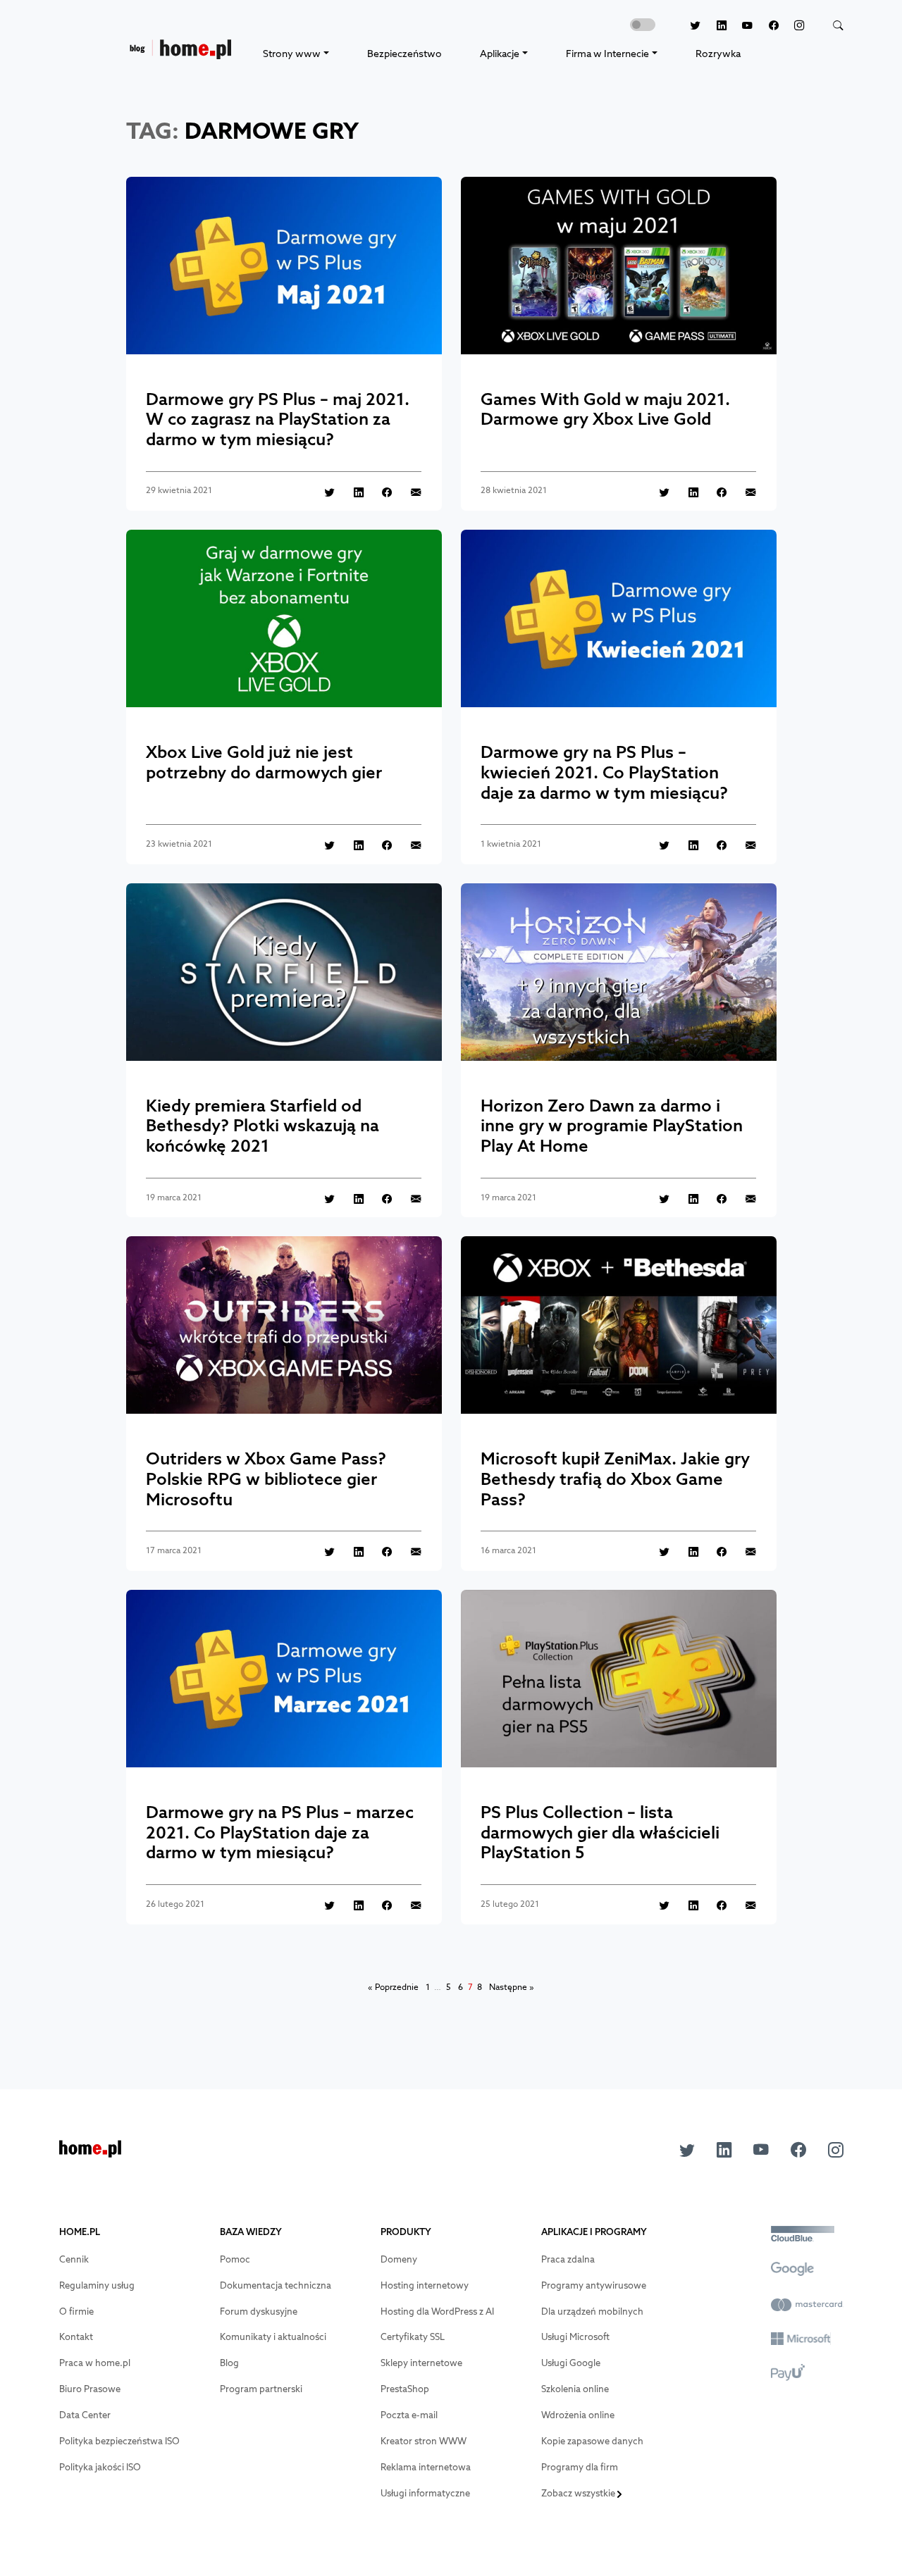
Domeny (399, 2259)
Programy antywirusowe (594, 2285)
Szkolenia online (575, 2389)
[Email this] (408, 491)
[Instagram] (792, 26)
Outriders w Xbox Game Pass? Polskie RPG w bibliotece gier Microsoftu (266, 1479)
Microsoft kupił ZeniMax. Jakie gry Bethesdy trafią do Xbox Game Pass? (615, 1479)
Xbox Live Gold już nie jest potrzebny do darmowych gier (264, 762)
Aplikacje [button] (500, 53)
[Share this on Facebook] (379, 491)
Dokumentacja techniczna (276, 2285)
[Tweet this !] (322, 491)
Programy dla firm (580, 2467)
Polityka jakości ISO (100, 2467)
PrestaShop (405, 2389)
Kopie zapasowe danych (592, 2441)
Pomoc (235, 2259)
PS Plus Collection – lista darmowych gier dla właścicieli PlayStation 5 (600, 1832)
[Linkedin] (713, 26)
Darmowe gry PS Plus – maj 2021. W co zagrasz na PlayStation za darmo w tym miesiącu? (278, 419)
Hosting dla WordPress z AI (437, 2311)
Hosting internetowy (425, 2285)
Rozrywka (718, 53)
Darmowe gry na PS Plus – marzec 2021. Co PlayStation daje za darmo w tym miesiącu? (280, 1832)
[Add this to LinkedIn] (351, 491)
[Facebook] (766, 26)
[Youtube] (740, 26)
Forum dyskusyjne (259, 2311)
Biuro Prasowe (90, 2389)
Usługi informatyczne (425, 2493)
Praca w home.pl (95, 2363)
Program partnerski (261, 2389)
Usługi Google (571, 2363)
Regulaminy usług (97, 2285)
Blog (229, 2363)
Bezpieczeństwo (404, 53)
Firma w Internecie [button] (607, 53)
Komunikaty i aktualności (273, 2337)
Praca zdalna (568, 2259)
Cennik (74, 2259)
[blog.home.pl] (180, 53)
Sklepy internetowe (421, 2363)
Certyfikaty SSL (413, 2337)
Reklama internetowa (426, 2467)
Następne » (512, 1987)
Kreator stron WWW (424, 2441)
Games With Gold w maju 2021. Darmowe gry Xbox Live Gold (605, 409)
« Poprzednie (393, 1987)
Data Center (85, 2415)
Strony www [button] (292, 53)
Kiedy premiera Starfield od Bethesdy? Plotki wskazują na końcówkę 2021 (262, 1126)
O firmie (76, 2311)
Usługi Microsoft (575, 2337)
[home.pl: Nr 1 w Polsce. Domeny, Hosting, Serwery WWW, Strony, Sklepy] (90, 2153)
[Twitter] (688, 26)
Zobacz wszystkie (579, 2493)
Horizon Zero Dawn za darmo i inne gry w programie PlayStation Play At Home (612, 1126)
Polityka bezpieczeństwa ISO (119, 2441)
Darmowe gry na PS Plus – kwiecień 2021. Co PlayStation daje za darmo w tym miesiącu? (604, 772)
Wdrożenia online (578, 2415)
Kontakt (76, 2337)
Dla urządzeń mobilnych (592, 2311)
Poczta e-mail (409, 2415)
